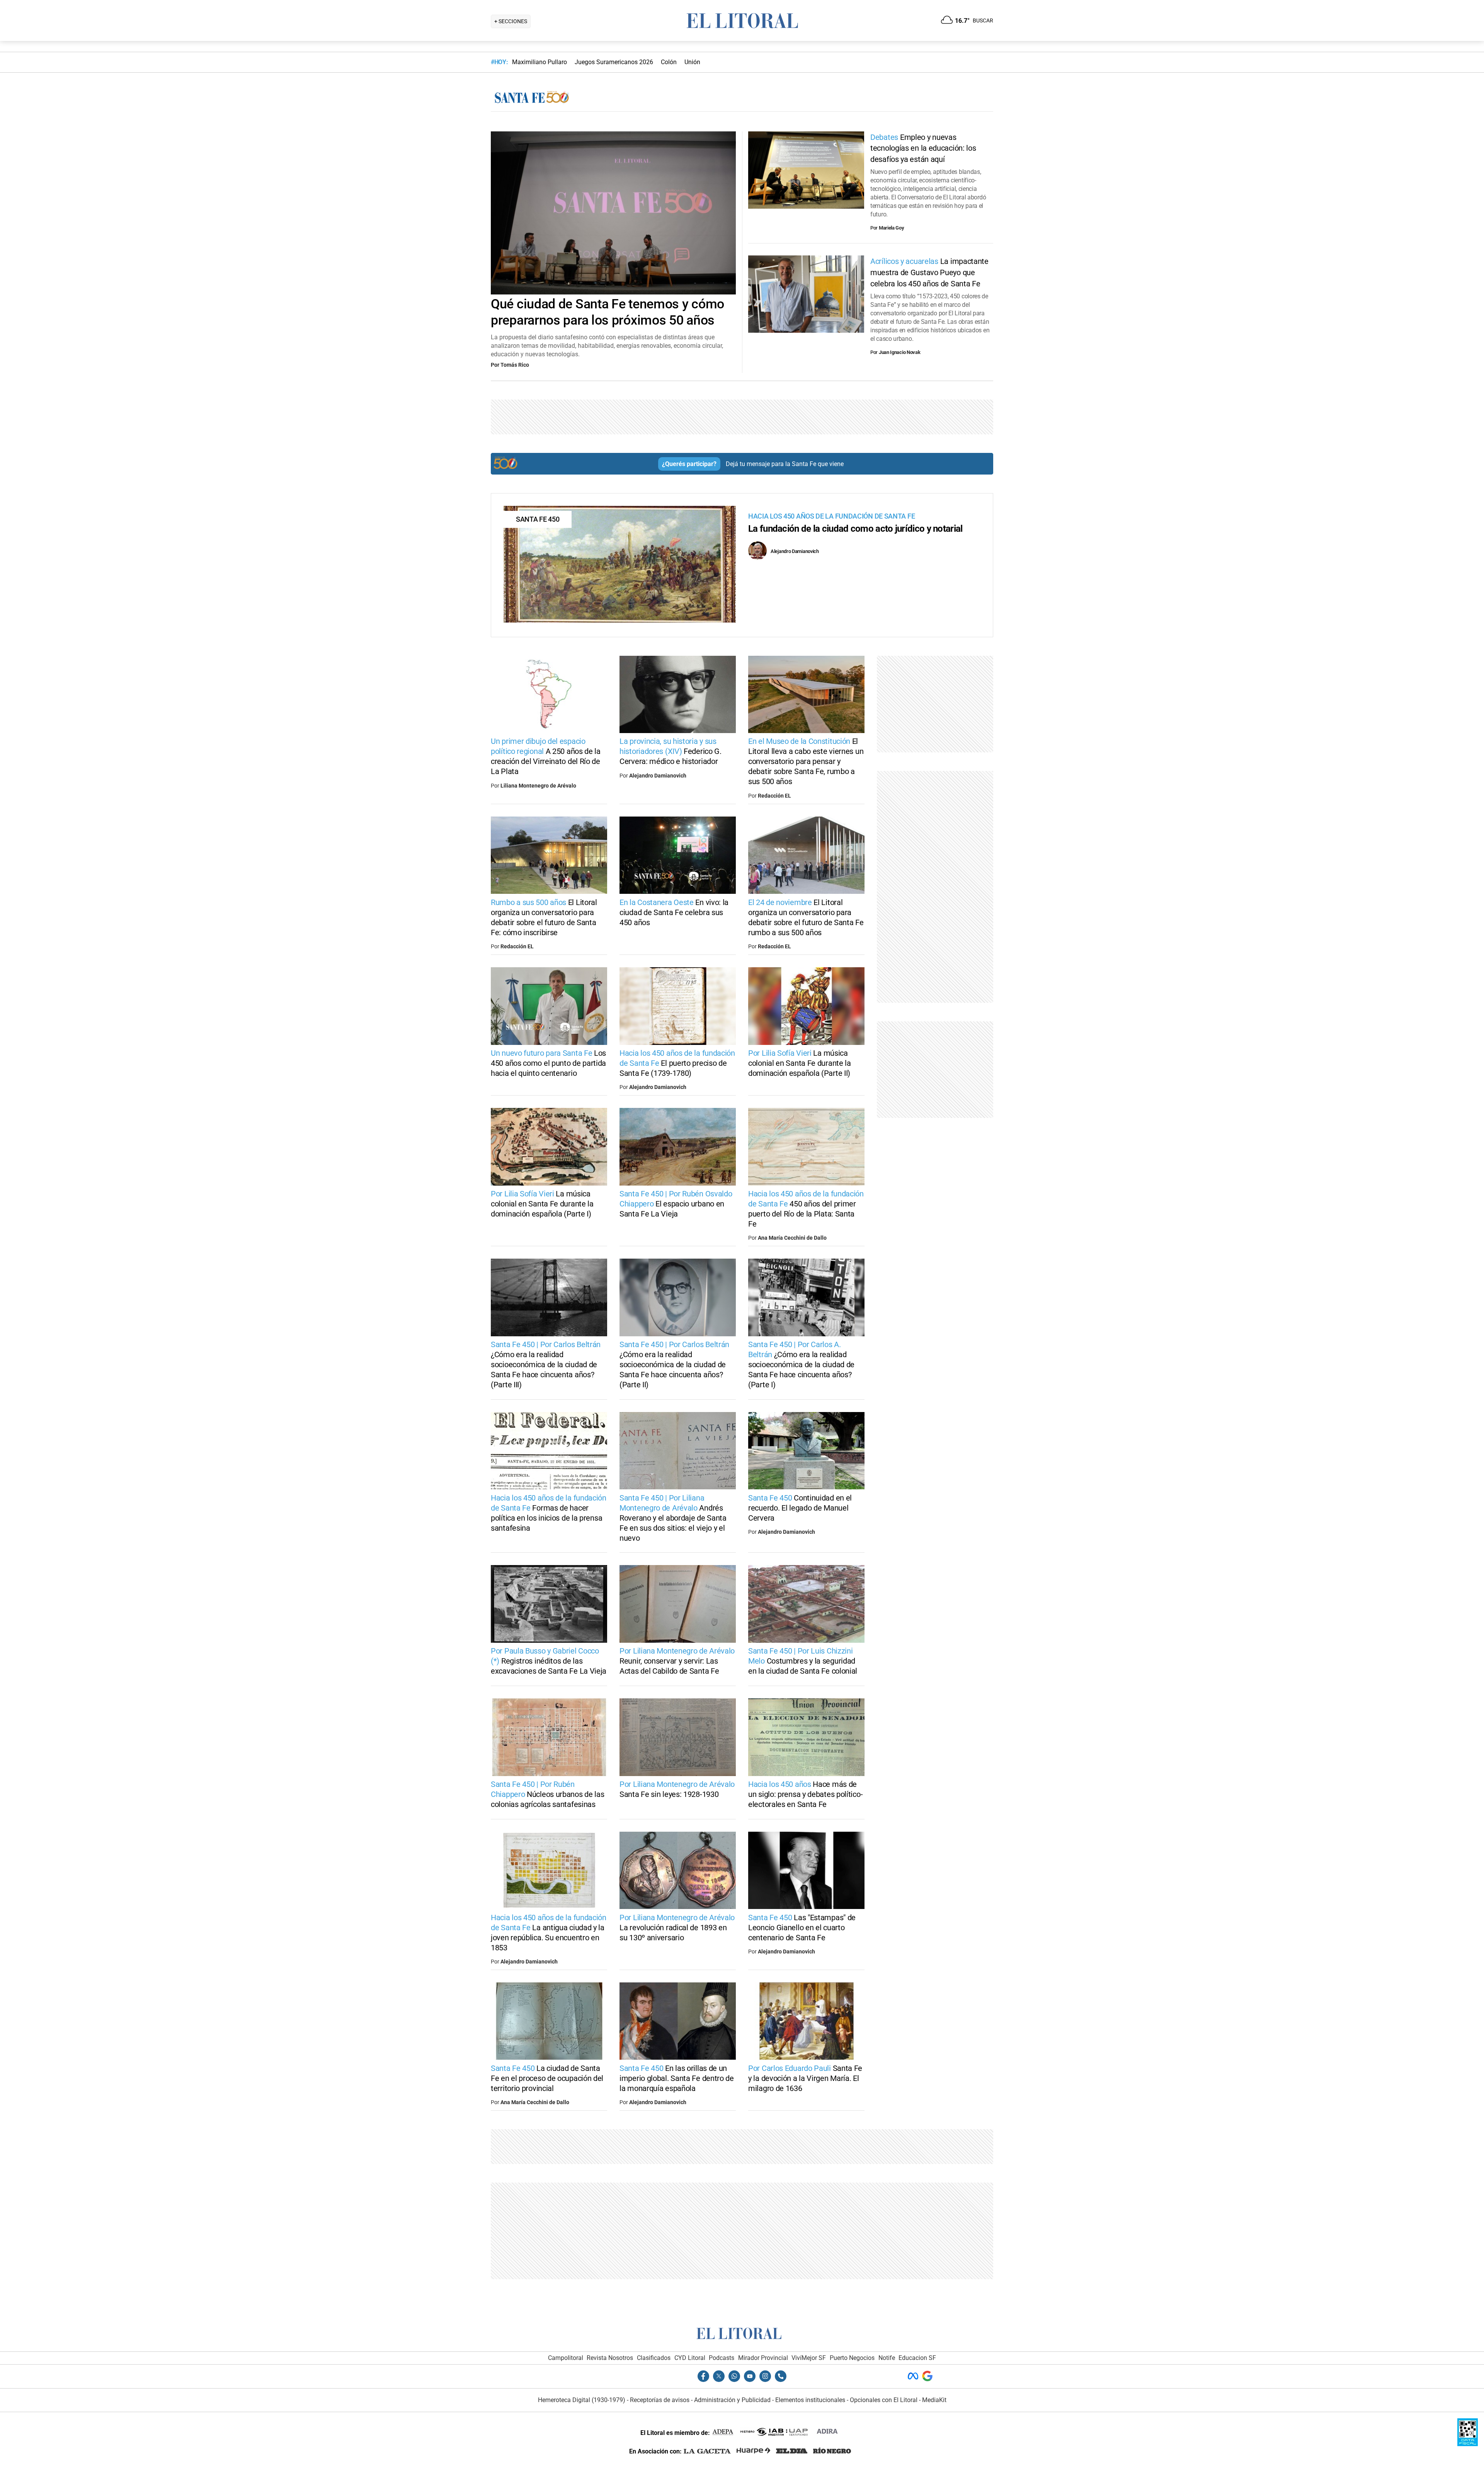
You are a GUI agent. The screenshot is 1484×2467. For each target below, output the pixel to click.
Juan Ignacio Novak (900, 352)
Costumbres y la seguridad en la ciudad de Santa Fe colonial (803, 1661)
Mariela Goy (892, 228)
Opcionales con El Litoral (884, 2400)
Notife (887, 2358)
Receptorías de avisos (660, 2400)
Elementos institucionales (810, 2400)
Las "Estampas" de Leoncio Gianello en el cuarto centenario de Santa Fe (802, 1928)
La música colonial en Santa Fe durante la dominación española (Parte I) (542, 1204)
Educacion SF (917, 2358)
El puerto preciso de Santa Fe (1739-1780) (677, 1063)
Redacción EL (774, 796)
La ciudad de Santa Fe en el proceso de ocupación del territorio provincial (547, 2078)
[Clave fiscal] (1468, 2444)
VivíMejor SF (809, 2358)
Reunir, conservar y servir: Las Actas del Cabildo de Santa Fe (677, 1661)
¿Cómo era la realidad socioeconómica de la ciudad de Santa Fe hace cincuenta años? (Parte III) (546, 1365)
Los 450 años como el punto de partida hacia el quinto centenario (548, 1063)
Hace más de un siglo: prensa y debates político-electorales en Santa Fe (805, 1794)
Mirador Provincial (763, 2358)
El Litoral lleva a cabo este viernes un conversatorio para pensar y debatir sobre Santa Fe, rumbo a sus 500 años (806, 761)
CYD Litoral (690, 2358)
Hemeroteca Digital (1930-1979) (582, 2400)
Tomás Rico (515, 365)
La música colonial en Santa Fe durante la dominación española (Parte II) (800, 1063)
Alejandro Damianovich (658, 776)
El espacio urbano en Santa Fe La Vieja (676, 1204)
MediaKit (934, 2400)
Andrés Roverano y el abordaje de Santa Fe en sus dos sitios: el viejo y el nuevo (673, 1518)
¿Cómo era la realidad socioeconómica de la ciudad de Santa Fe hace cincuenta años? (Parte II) (674, 1365)
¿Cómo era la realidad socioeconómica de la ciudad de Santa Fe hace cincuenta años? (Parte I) (801, 1365)
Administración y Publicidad (732, 2400)
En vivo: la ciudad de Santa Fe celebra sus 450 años (674, 912)
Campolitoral (566, 2358)
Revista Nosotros (610, 2358)
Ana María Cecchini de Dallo (792, 1238)
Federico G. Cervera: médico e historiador (671, 751)
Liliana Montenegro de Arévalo (538, 786)
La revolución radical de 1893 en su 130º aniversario (677, 1928)
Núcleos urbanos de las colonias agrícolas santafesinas (547, 1794)
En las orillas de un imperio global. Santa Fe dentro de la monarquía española (677, 2078)
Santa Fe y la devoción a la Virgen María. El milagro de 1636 (805, 2078)
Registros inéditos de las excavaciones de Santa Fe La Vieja (549, 1661)
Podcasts (722, 2358)
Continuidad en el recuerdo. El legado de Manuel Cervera (800, 1508)
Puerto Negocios (852, 2358)
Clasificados (654, 2358)
